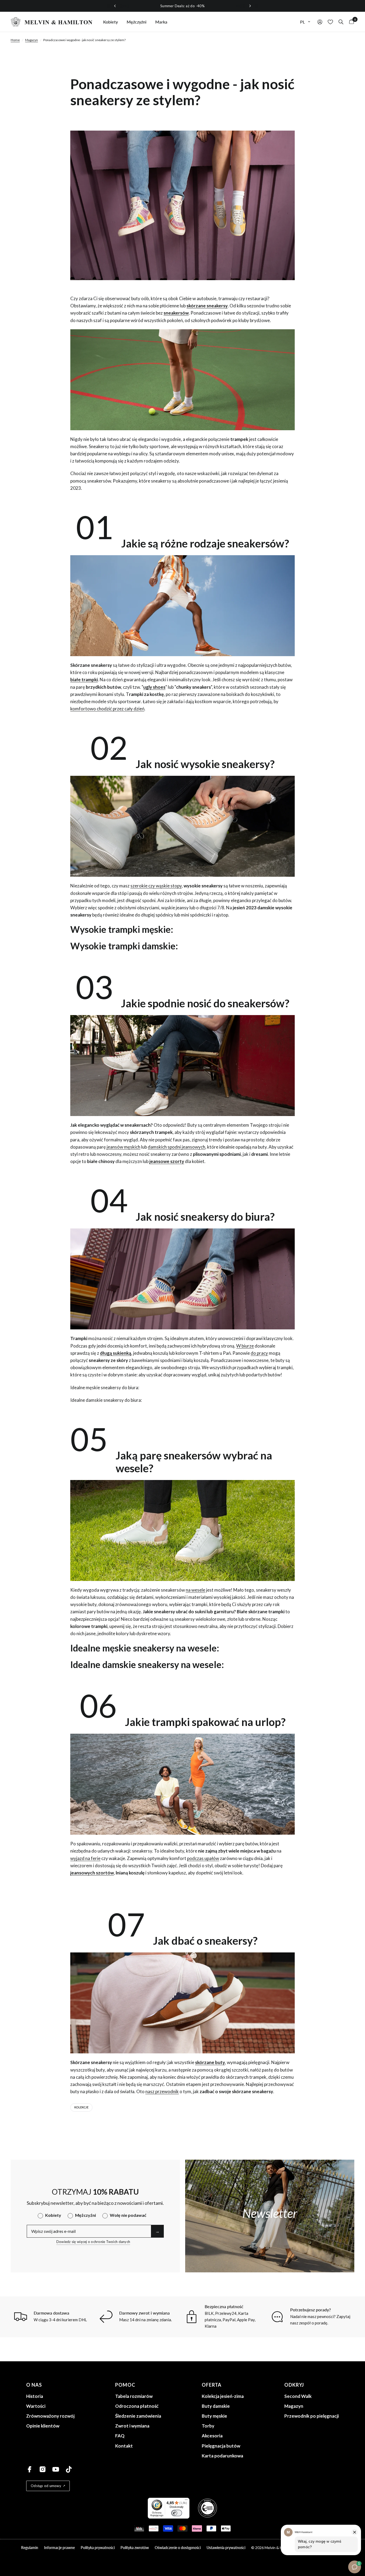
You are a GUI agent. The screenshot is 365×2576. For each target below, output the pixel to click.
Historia (35, 2396)
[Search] (341, 22)
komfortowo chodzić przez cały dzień (107, 709)
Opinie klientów (43, 2426)
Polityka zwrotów (135, 2548)
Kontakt (124, 2446)
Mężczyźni (137, 22)
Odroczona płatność (137, 2406)
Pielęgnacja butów (221, 2446)
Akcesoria (212, 2436)
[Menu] (186, 2501)
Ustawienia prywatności (226, 2548)
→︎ (157, 2231)
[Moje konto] (320, 22)
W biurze (245, 1346)
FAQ (120, 2436)
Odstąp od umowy (46, 2486)
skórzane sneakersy (207, 306)
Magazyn (32, 40)
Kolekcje (81, 2107)
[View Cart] (350, 22)
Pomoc (125, 2385)
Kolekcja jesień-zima (223, 2396)
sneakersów (176, 313)
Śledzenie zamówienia (138, 2416)
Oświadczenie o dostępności (178, 2548)
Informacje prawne (59, 2548)
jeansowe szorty (167, 1161)
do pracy (259, 1353)
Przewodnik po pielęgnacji (312, 2416)
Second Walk (298, 2396)
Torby (208, 2426)
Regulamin (30, 2548)
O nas (34, 2385)
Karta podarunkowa (222, 2456)
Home (15, 40)
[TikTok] (69, 2469)
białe (75, 680)
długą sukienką (116, 1353)
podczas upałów (203, 1858)
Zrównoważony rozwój (50, 2416)
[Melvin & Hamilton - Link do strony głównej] (52, 22)
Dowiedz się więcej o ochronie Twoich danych (93, 2242)
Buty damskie (216, 2406)
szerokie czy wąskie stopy (156, 886)
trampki (90, 680)
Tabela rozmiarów (134, 2396)
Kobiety (110, 22)
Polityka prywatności (98, 2548)
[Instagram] (43, 2469)
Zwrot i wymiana (132, 2426)
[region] (183, 6)
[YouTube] (56, 2469)
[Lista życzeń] (330, 22)
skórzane (205, 2062)
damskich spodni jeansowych (176, 1147)
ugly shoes (154, 687)
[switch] (177, 2513)
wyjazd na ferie (85, 1858)
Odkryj (294, 2385)
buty (220, 2062)
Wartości (36, 2406)
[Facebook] (30, 2469)
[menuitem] (110, 22)
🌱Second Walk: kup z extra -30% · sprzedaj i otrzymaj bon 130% (183, 6)
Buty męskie (214, 2416)
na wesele (195, 1590)
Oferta (212, 2385)
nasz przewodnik (162, 2091)
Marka (161, 22)
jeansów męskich (123, 1147)
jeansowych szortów (92, 1873)
